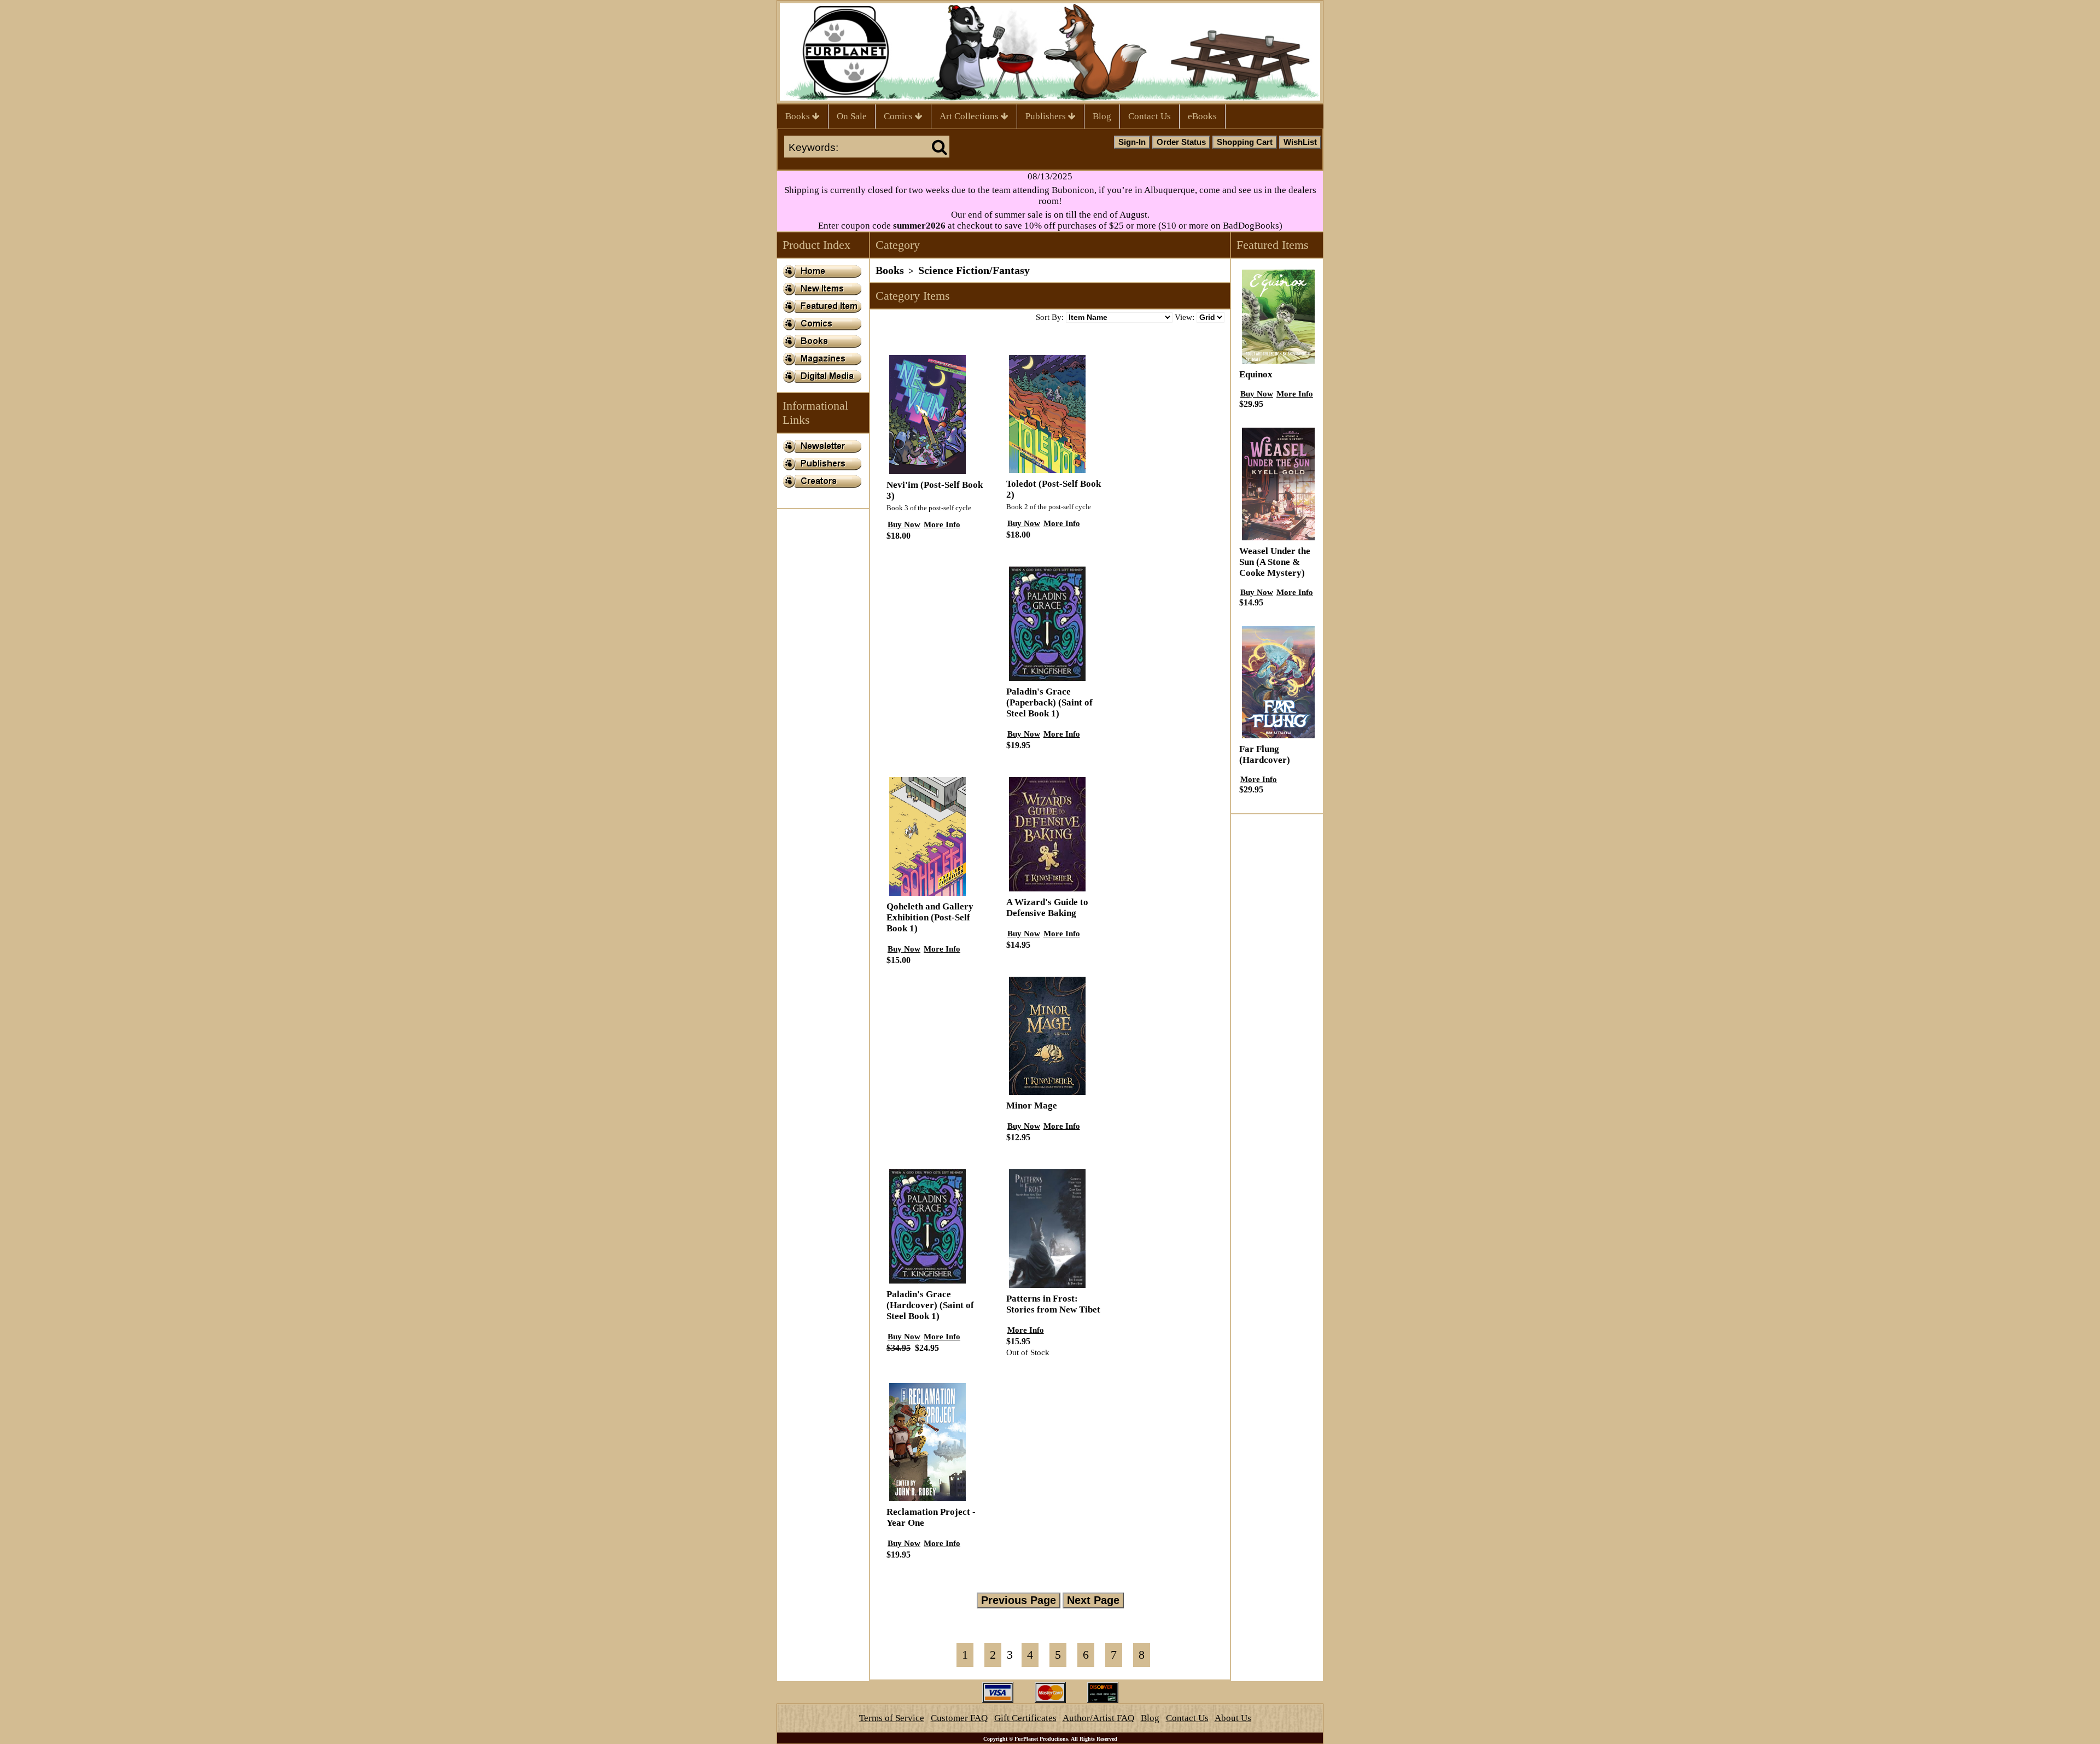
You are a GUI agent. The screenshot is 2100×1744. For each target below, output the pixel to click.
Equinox (1256, 374)
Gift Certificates (1025, 1718)
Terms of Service (892, 1718)
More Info (942, 524)
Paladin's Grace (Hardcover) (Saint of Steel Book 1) (930, 1305)
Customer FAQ (959, 1718)
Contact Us (1150, 116)
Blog (1102, 116)
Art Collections (970, 116)
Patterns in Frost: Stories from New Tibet (1053, 1304)
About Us (1233, 1718)
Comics (899, 116)
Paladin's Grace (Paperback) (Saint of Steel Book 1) (1049, 702)
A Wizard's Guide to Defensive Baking (1047, 908)
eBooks (1202, 116)
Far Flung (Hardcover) (1265, 754)
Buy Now (904, 524)
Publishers (1047, 116)
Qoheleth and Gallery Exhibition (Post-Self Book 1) (930, 917)
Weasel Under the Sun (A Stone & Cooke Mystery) (1275, 562)
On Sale (852, 116)
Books (799, 116)
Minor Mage (1032, 1106)
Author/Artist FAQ (1098, 1718)
